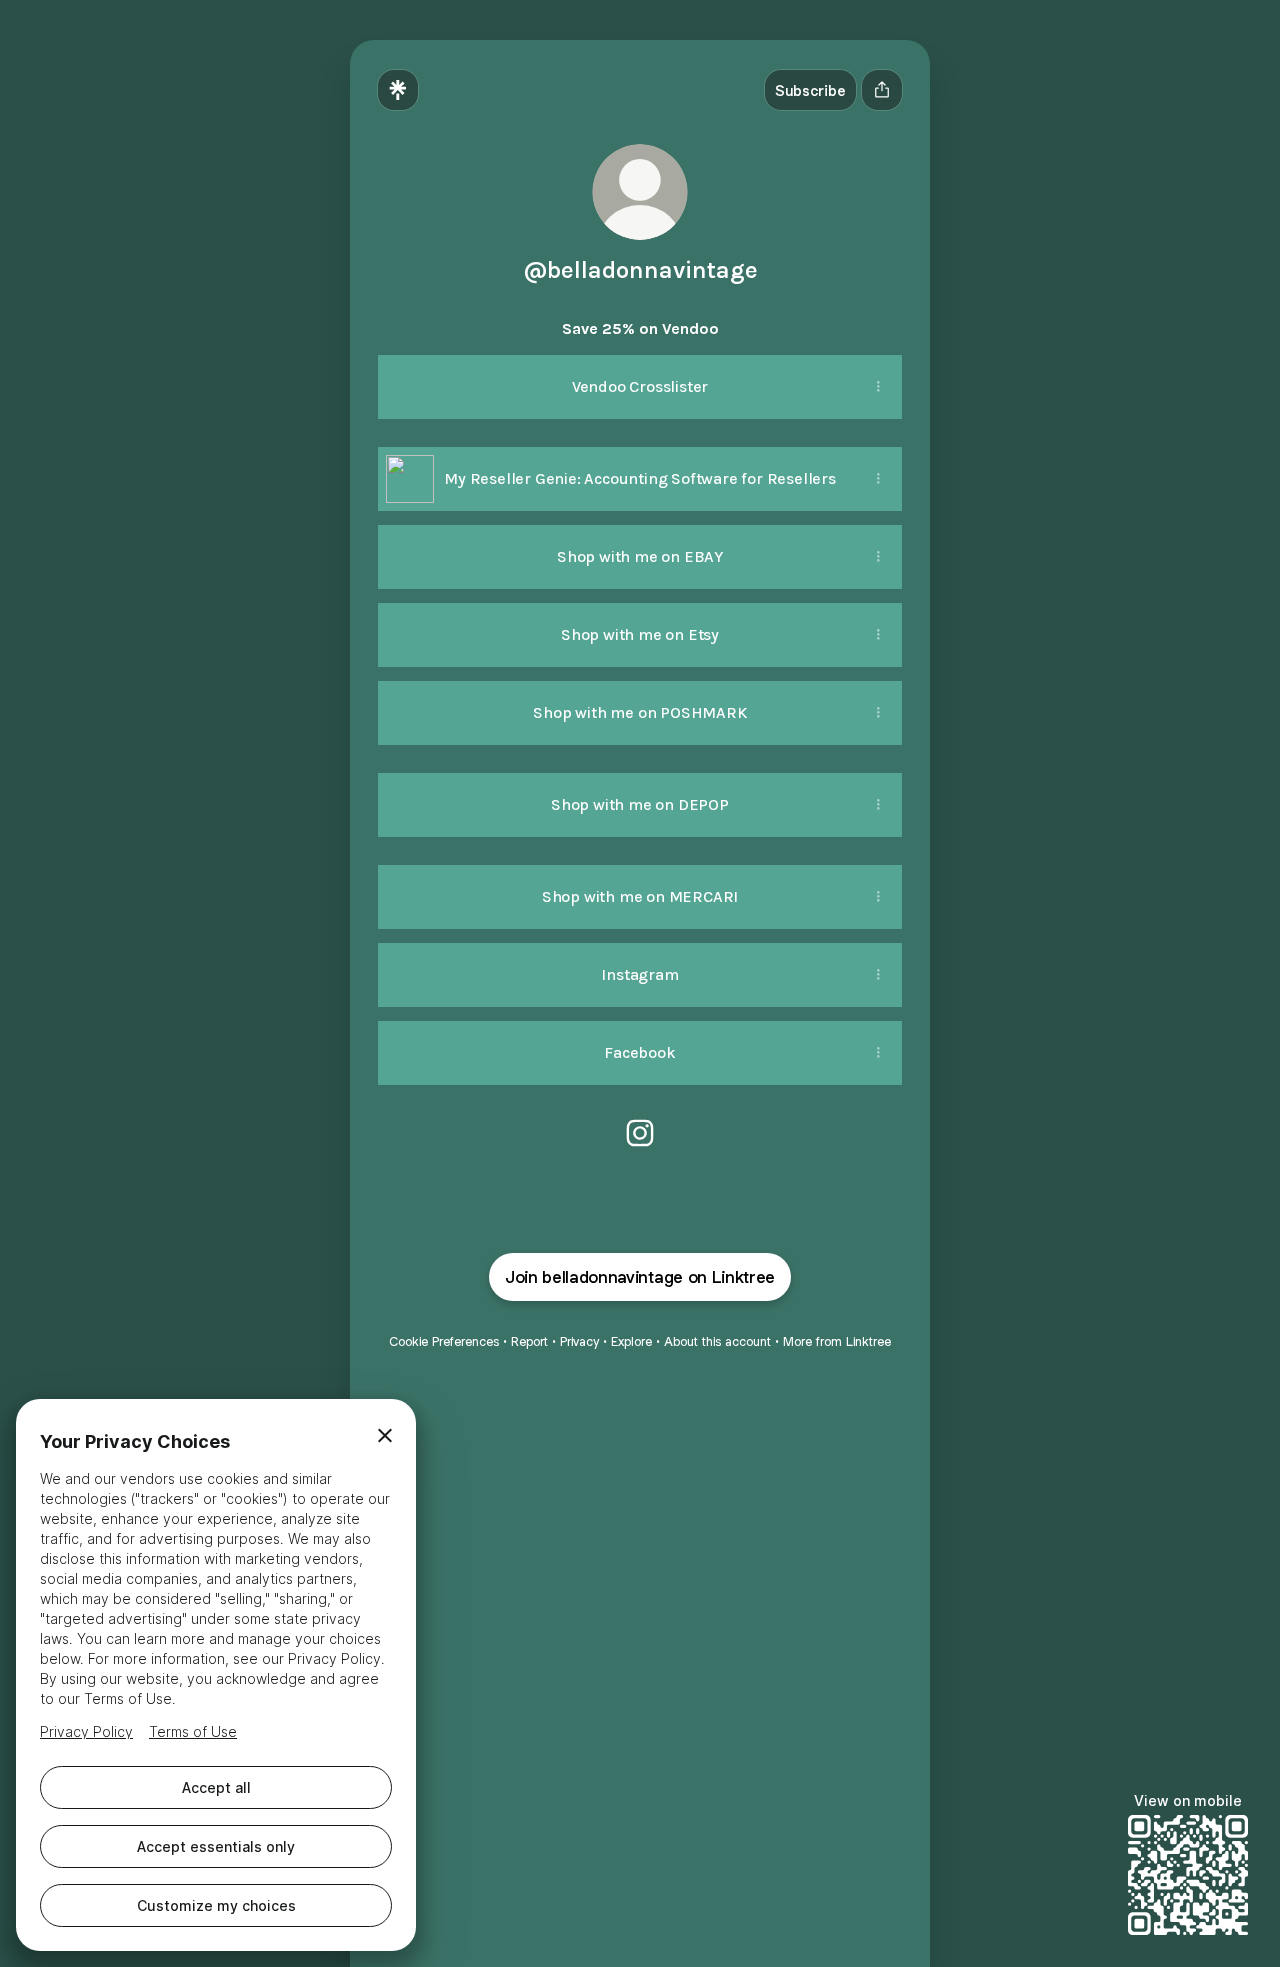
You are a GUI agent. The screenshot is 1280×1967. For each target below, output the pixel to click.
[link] (640, 1133)
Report (529, 1341)
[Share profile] (882, 90)
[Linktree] (398, 90)
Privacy (579, 1341)
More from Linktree (837, 1341)
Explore (631, 1341)
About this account (717, 1341)
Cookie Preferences (444, 1341)
